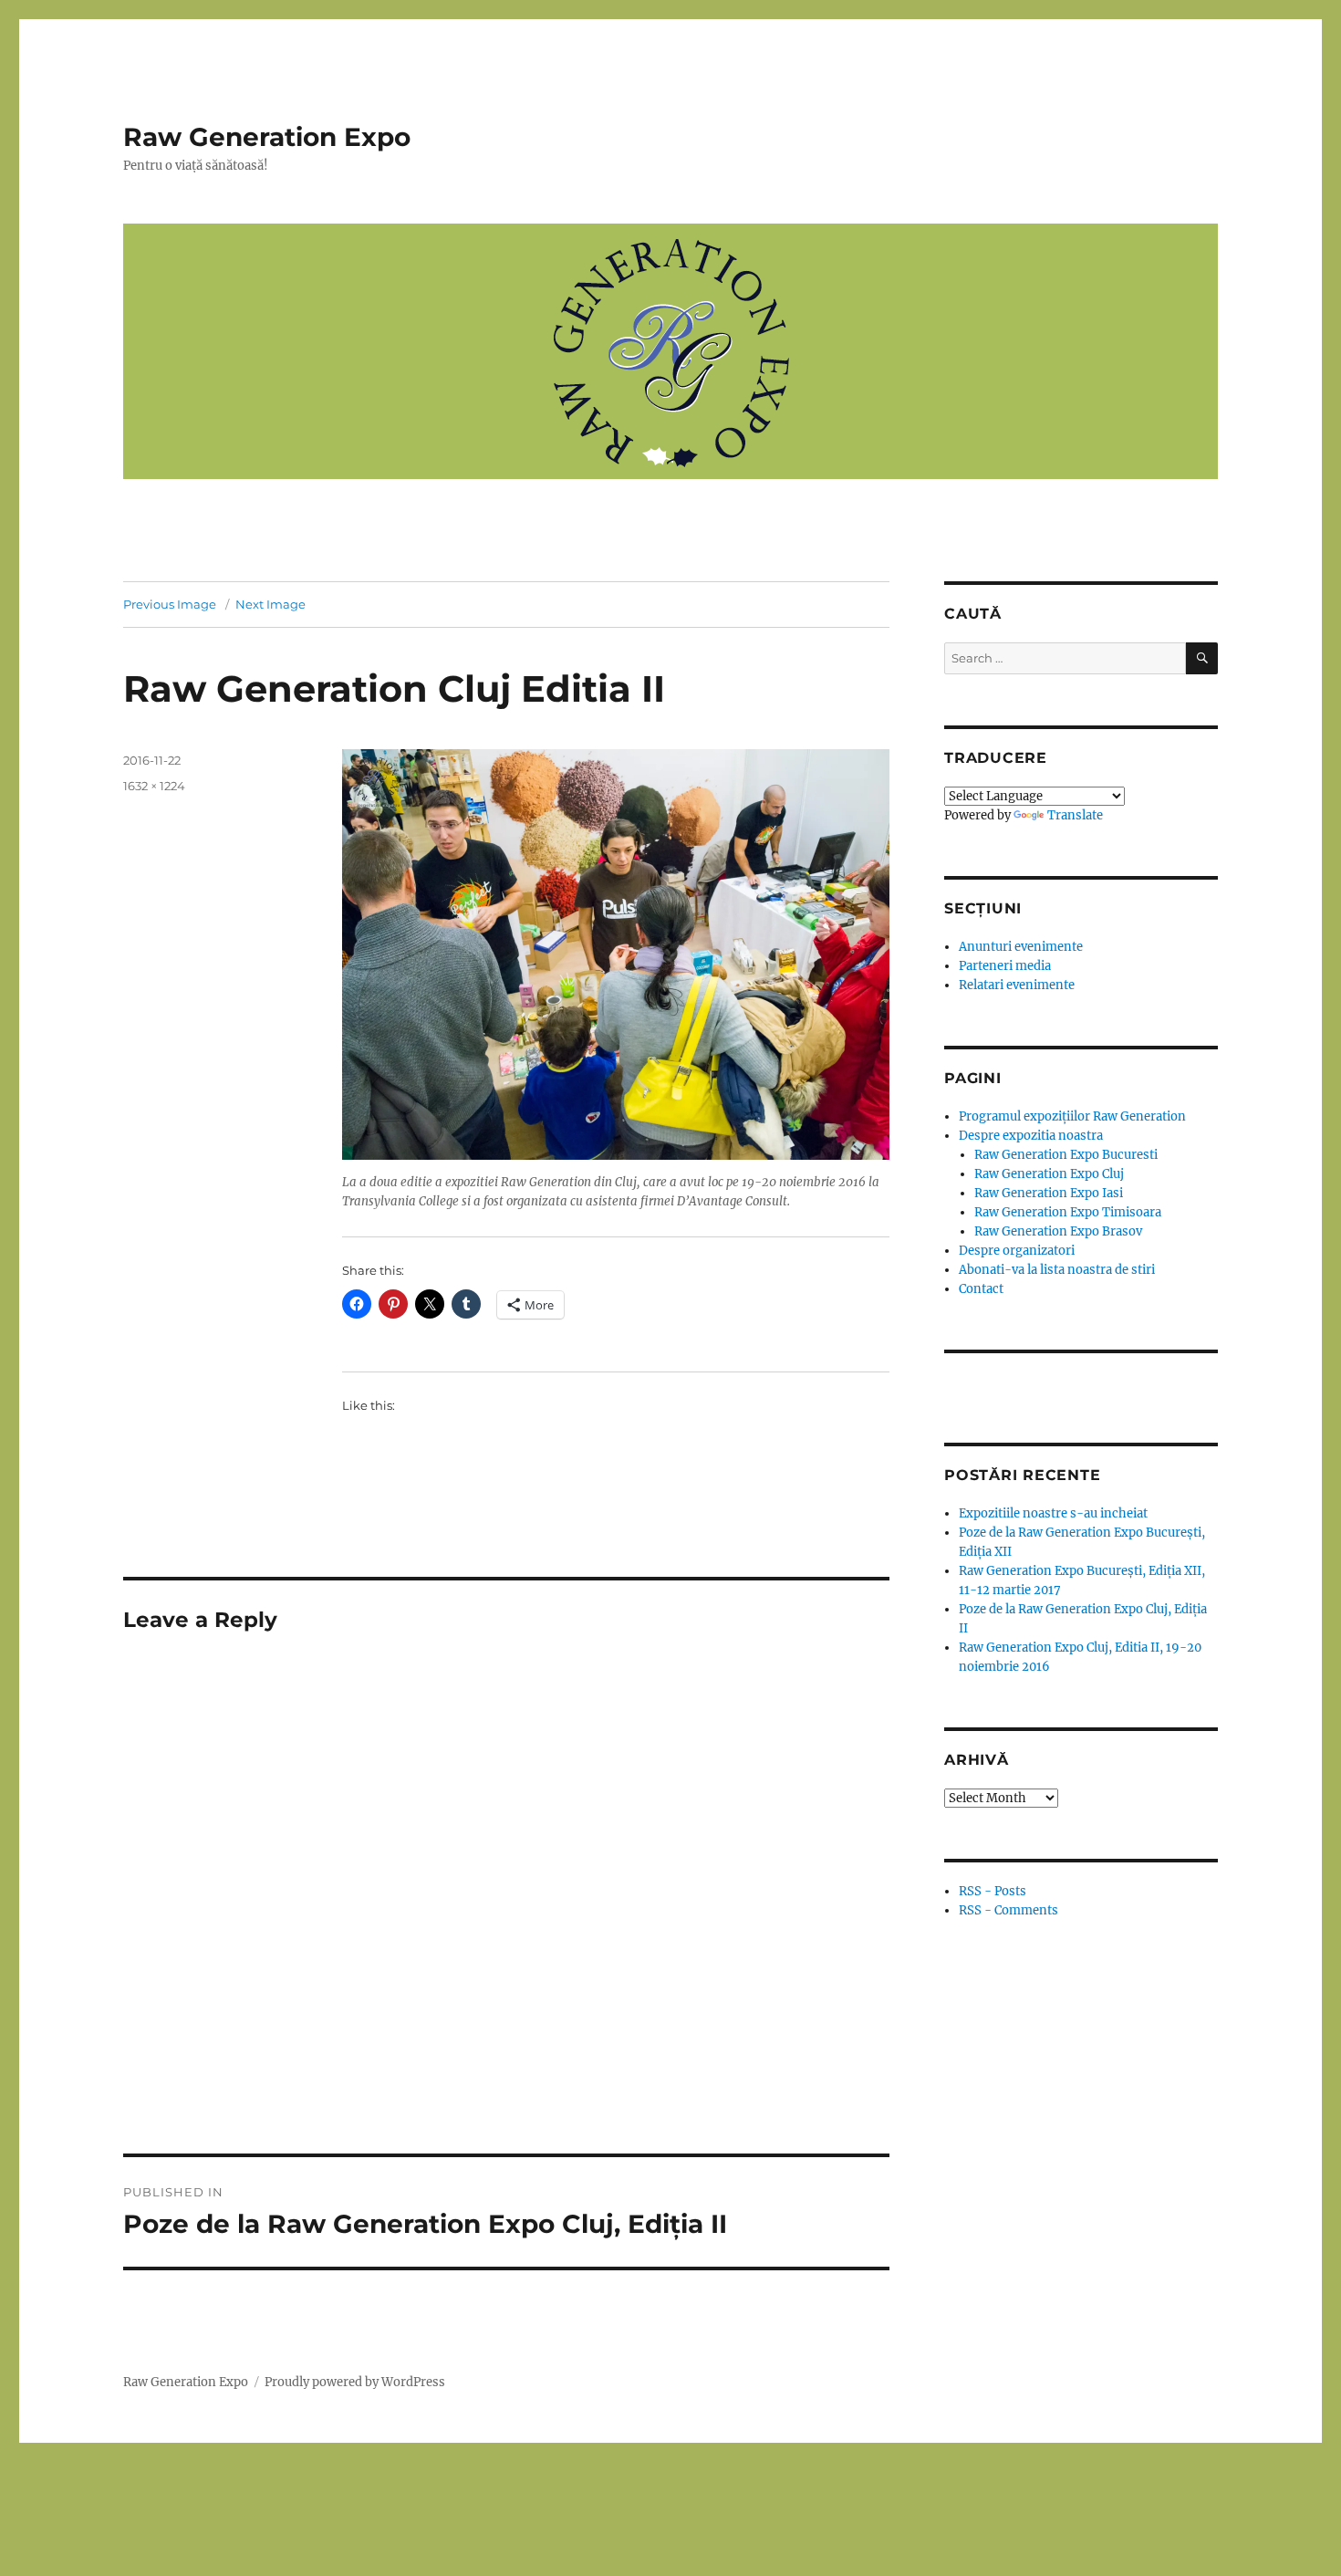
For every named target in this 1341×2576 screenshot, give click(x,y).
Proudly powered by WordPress (355, 2382)
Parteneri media (1005, 966)
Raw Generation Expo (267, 137)
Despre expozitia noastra (1031, 1136)
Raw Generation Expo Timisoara (1068, 1212)
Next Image (270, 604)
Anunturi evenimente (1021, 947)
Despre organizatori (1017, 1251)
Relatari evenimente (1017, 985)
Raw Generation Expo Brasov (1058, 1231)
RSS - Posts (993, 1891)
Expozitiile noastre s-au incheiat (1053, 1513)
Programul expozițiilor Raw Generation (1072, 1116)
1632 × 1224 (154, 786)
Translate (1075, 815)
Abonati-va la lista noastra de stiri (1057, 1270)
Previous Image (170, 604)
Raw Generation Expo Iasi (1049, 1193)
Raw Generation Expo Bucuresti (1066, 1155)
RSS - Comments (1008, 1910)
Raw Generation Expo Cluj (1049, 1174)
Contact (981, 1289)
